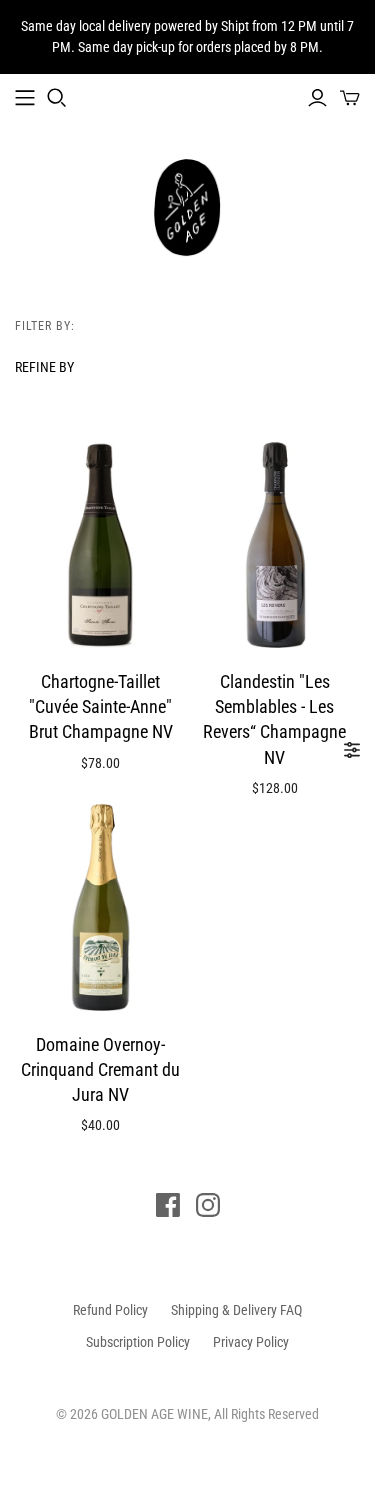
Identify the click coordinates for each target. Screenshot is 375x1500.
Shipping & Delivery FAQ (236, 1310)
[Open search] (57, 98)
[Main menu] (25, 98)
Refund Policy (110, 1310)
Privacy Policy (251, 1342)
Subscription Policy (138, 1342)
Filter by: (45, 326)
